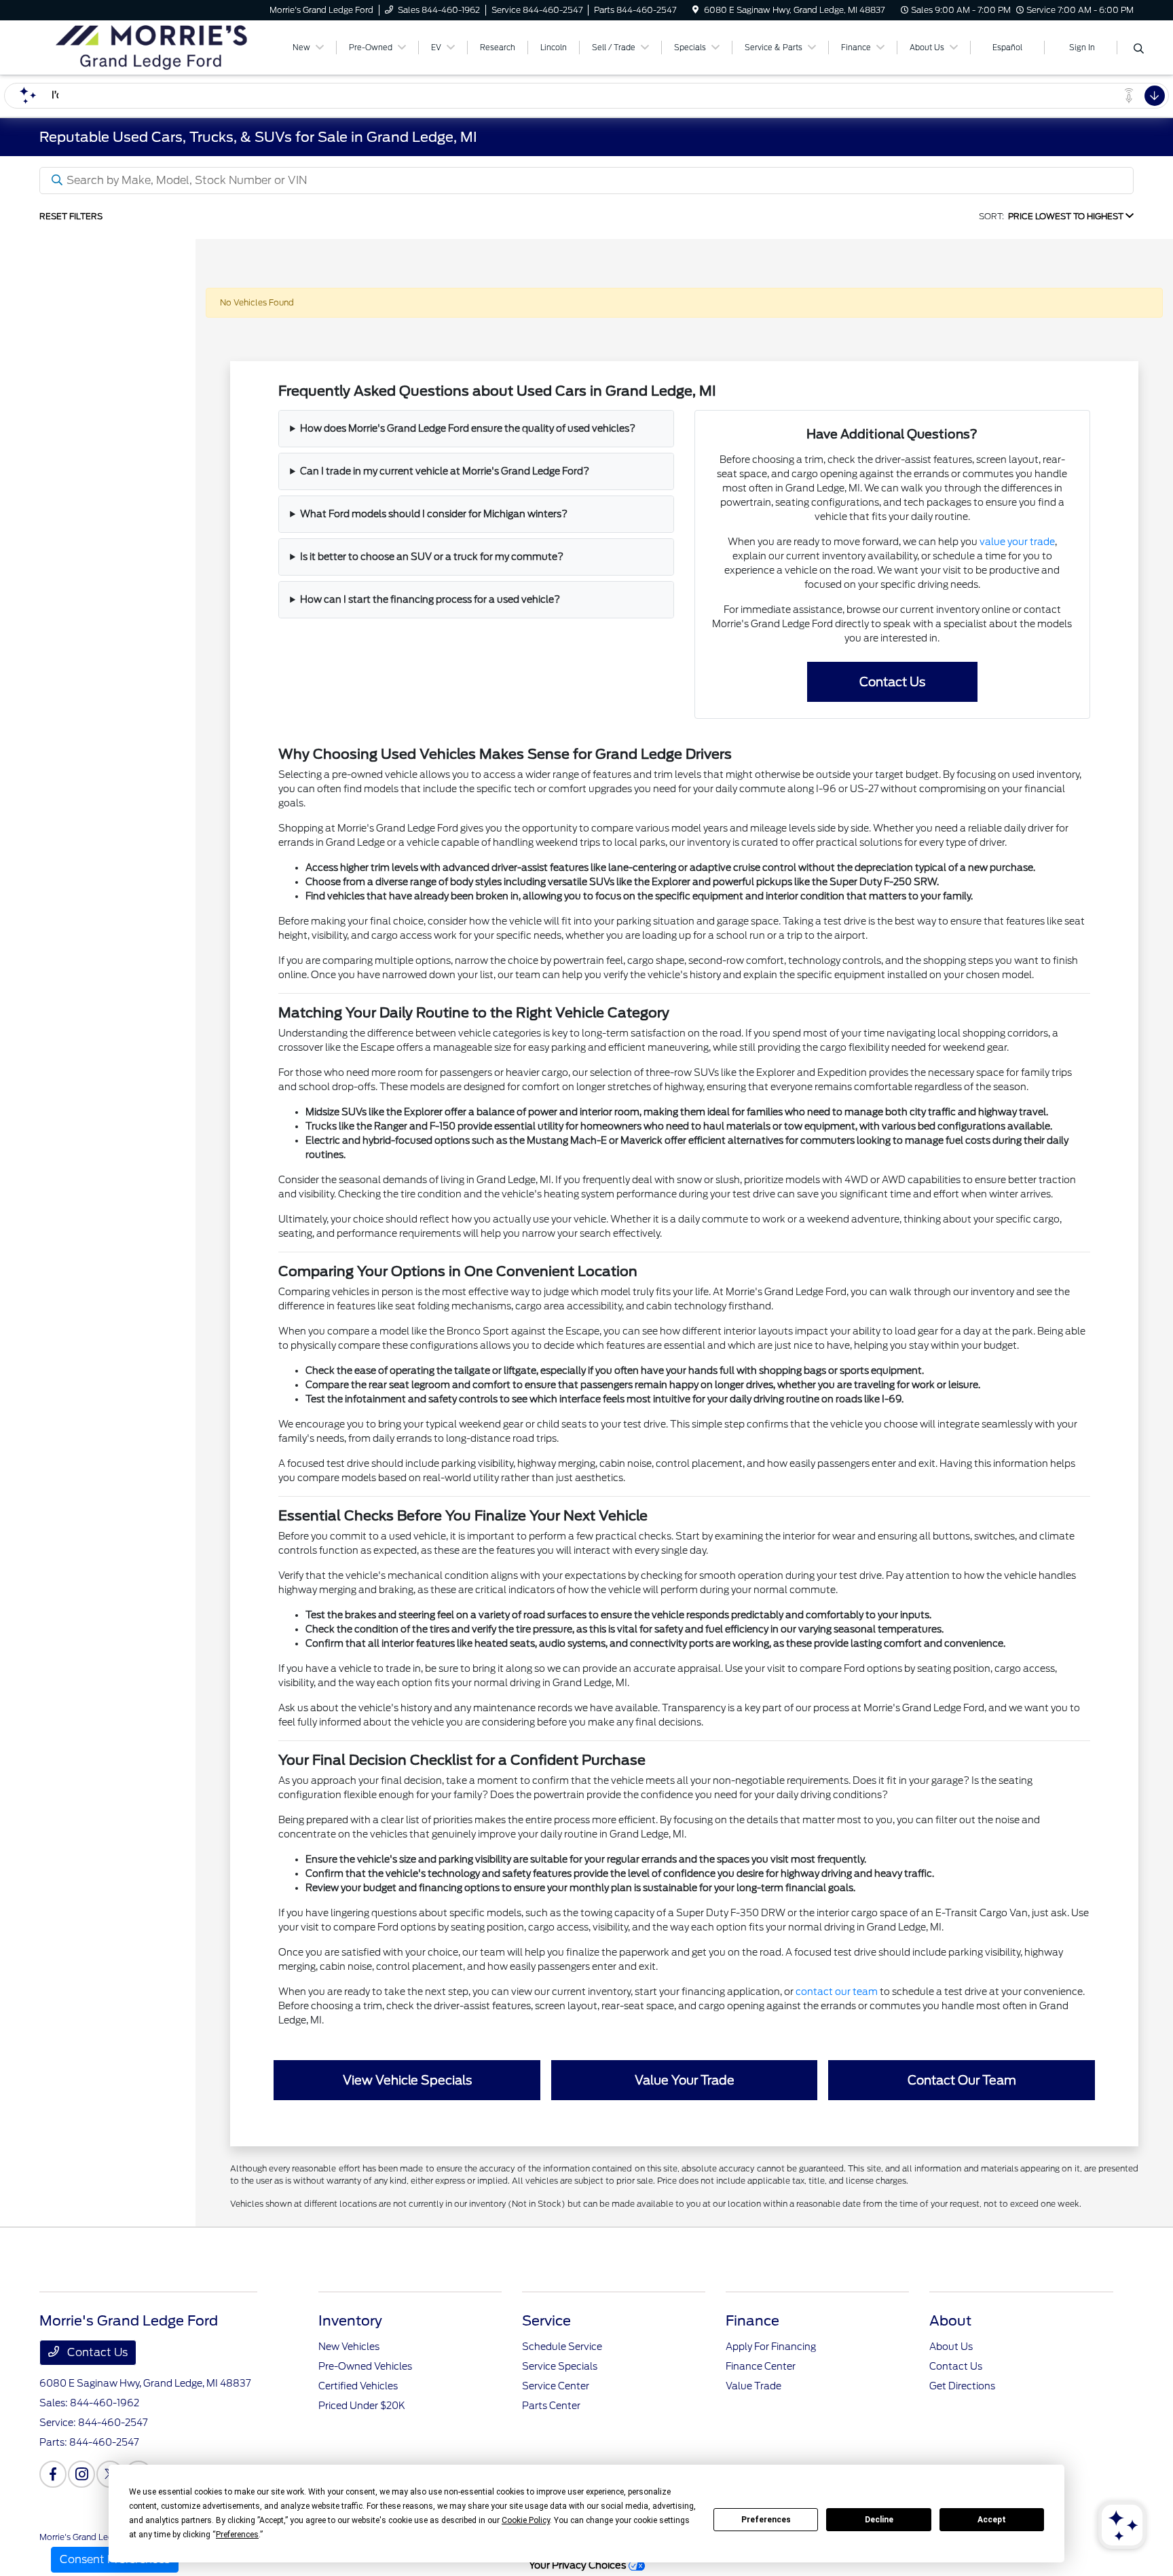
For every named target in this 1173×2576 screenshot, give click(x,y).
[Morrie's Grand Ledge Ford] (156, 46)
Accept (992, 2520)
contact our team (837, 1992)
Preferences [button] (237, 2535)
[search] (1139, 50)
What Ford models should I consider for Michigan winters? (434, 514)
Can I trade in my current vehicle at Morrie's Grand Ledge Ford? (445, 471)
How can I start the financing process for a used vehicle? (430, 599)
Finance (752, 2321)
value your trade (1017, 542)
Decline (879, 2520)
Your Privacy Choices (579, 2565)
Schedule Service (562, 2347)
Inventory (350, 2321)
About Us (951, 2347)
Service (546, 2321)
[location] (695, 10)
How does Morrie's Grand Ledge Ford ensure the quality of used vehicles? (468, 428)
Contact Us (96, 2352)
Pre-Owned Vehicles (365, 2366)
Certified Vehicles (358, 2386)
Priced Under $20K (362, 2406)
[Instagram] (81, 2474)
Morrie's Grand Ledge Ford (91, 2537)
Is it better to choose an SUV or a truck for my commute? (432, 557)
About (950, 2321)
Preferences (766, 2520)
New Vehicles (349, 2347)
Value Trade (753, 2386)
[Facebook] (53, 2474)
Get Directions (962, 2386)
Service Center (556, 2386)
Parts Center (551, 2406)
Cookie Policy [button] (526, 2520)
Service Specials (560, 2366)
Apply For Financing (771, 2347)
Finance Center (761, 2366)
